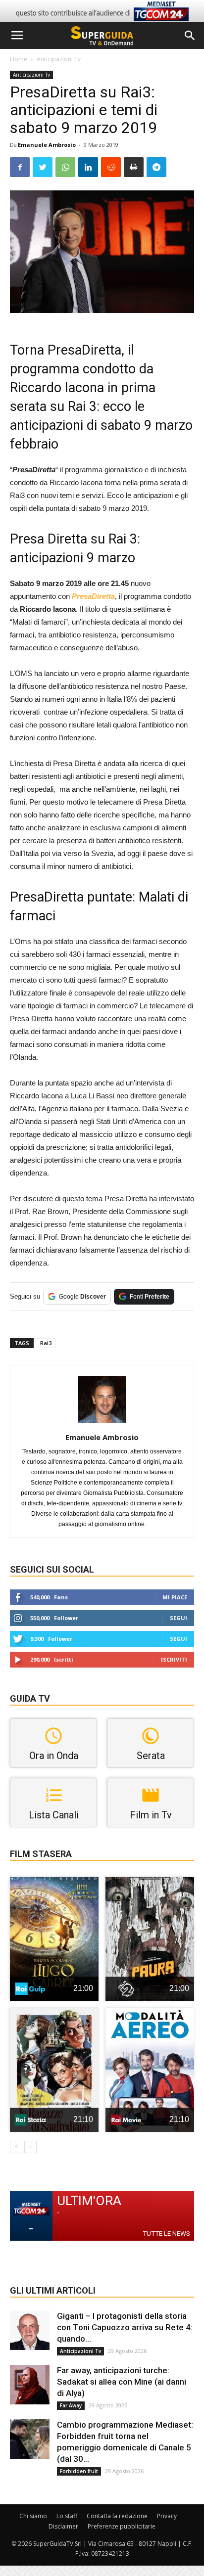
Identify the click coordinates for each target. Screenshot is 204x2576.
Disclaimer (63, 2526)
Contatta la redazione (117, 2516)
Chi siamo (33, 2516)
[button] (190, 36)
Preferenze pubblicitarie (122, 2526)
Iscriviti (174, 1659)
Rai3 (46, 1343)
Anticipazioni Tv (59, 59)
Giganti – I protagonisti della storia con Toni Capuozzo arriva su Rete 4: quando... (125, 2327)
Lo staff (67, 2516)
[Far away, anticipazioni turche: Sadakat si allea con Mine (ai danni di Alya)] (30, 2385)
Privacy (167, 2516)
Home (19, 59)
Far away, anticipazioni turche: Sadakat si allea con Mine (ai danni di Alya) (122, 2382)
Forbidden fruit (79, 2471)
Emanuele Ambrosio (47, 145)
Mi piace (175, 1597)
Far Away (71, 2405)
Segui (178, 1618)
